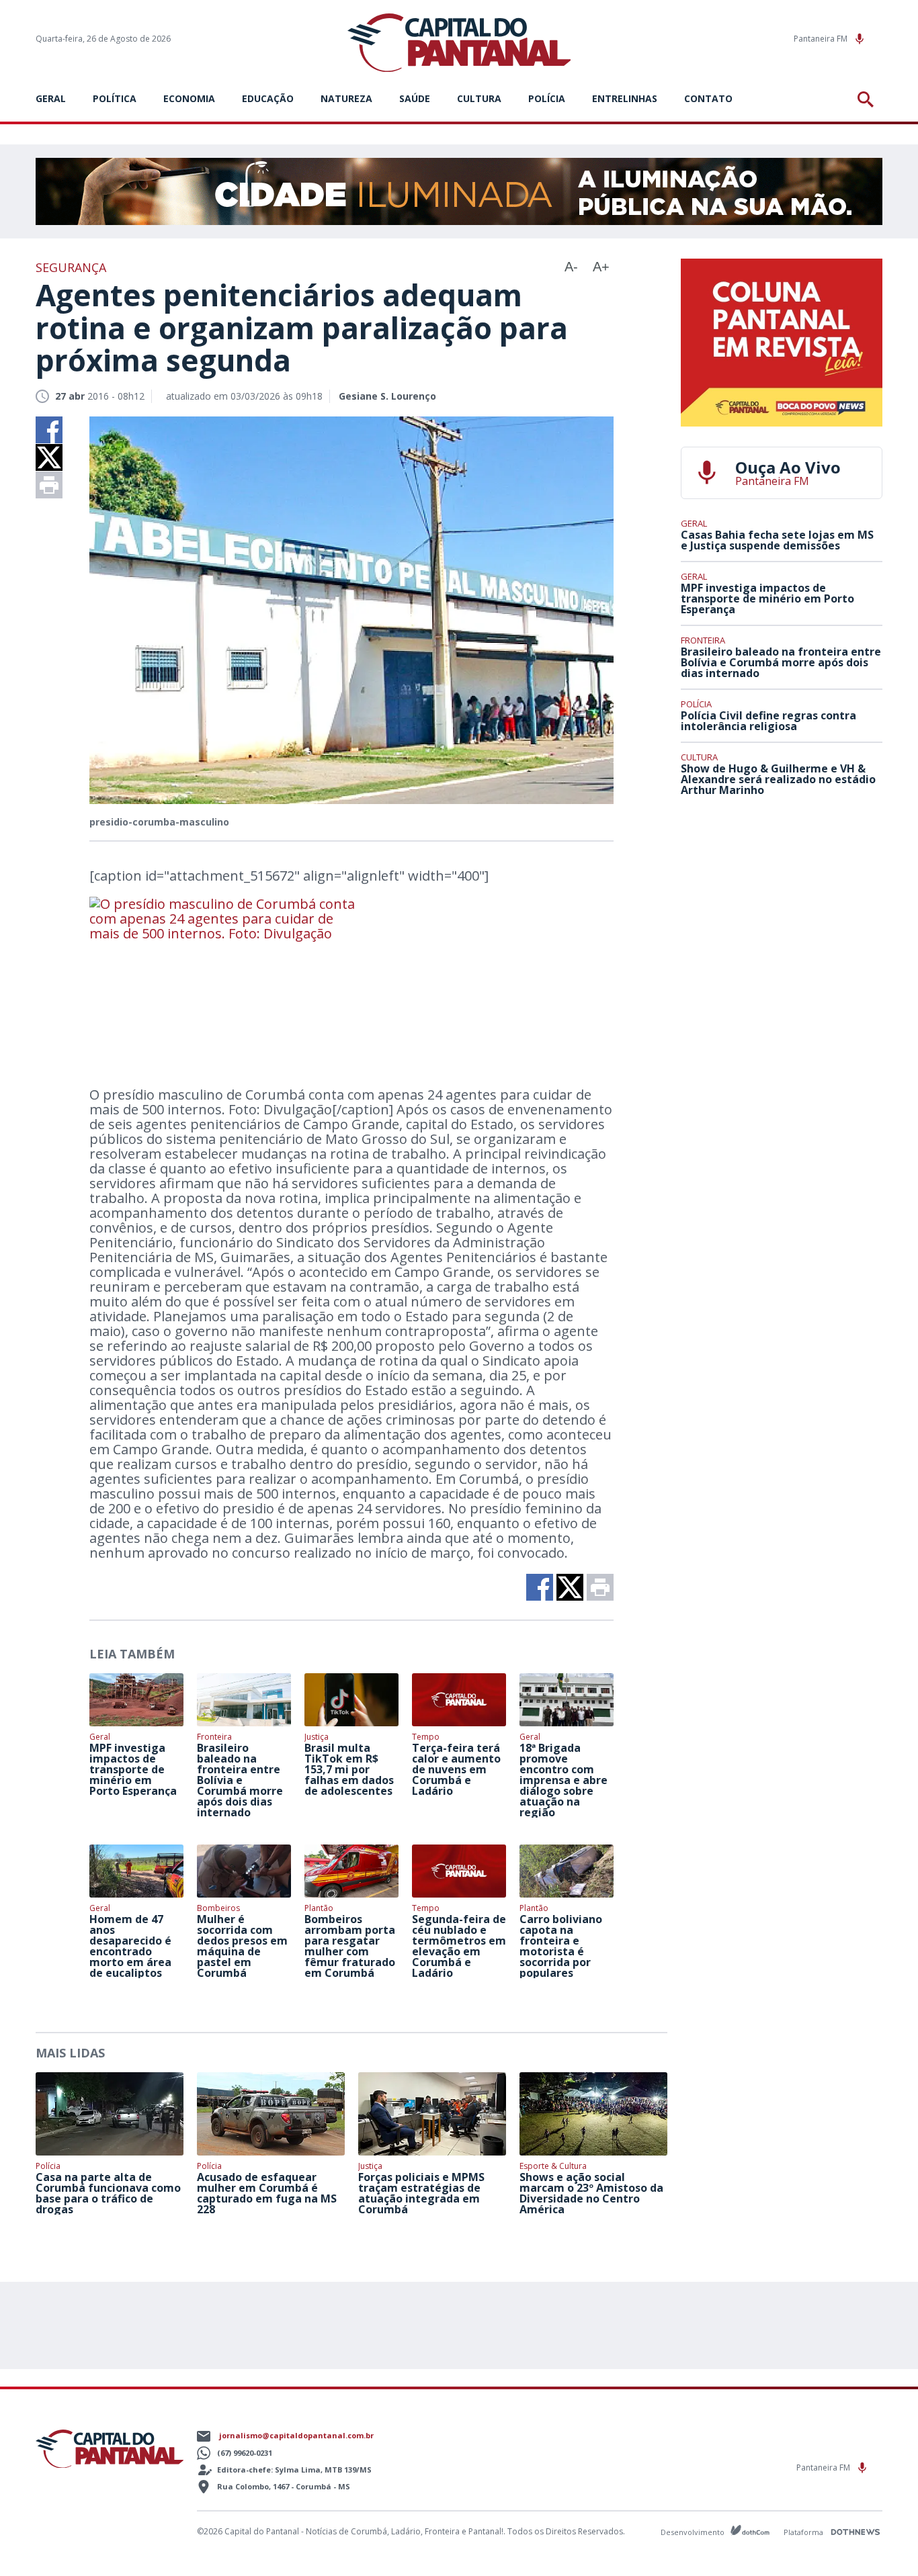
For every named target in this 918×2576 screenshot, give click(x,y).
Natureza (346, 98)
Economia (189, 98)
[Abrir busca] (868, 99)
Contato (708, 98)
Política (115, 98)
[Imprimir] (49, 485)
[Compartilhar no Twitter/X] (49, 457)
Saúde (415, 98)
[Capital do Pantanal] (459, 43)
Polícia (547, 98)
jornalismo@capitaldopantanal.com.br (296, 2435)
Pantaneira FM (822, 39)
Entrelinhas (625, 98)
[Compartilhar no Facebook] (49, 430)
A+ (601, 267)
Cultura (479, 98)
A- (571, 267)
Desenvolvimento (694, 2531)
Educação (268, 98)
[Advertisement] (782, 906)
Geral (51, 98)
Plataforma (804, 2532)
